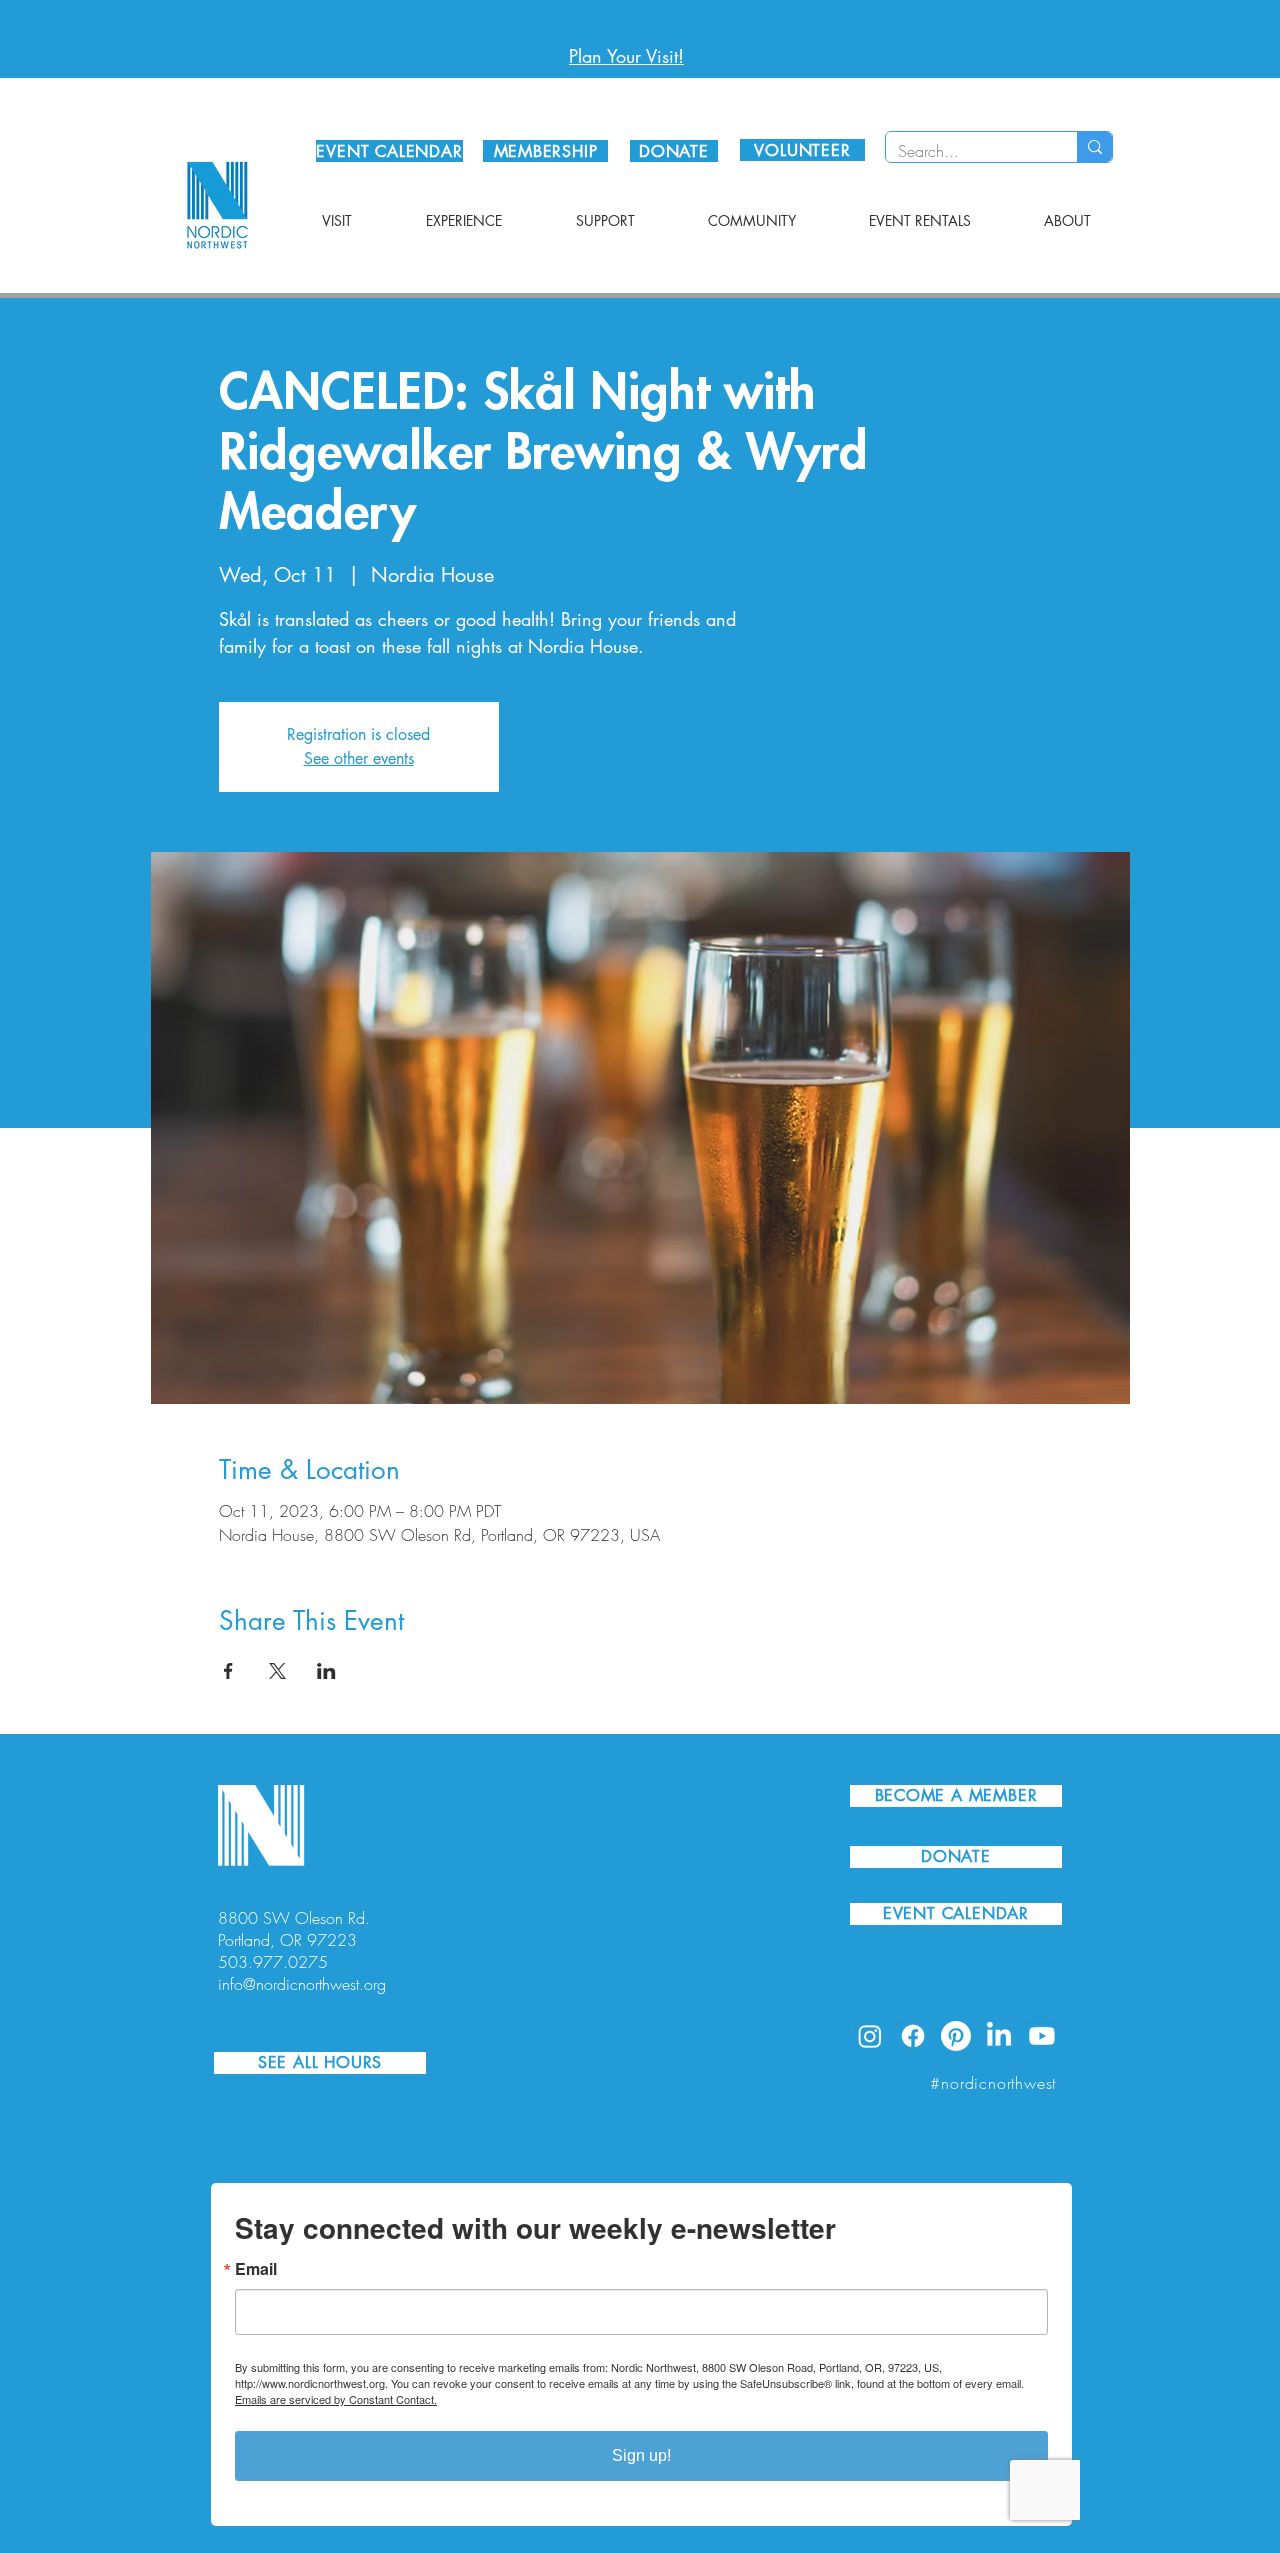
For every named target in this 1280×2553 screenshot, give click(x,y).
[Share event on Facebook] (228, 1671)
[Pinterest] (956, 2036)
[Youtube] (1042, 2036)
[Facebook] (913, 2036)
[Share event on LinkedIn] (326, 1671)
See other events (359, 758)
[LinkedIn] (999, 2036)
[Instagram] (870, 2036)
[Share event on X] (277, 1671)
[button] (337, 221)
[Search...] (1094, 147)
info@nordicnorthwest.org (302, 1984)
